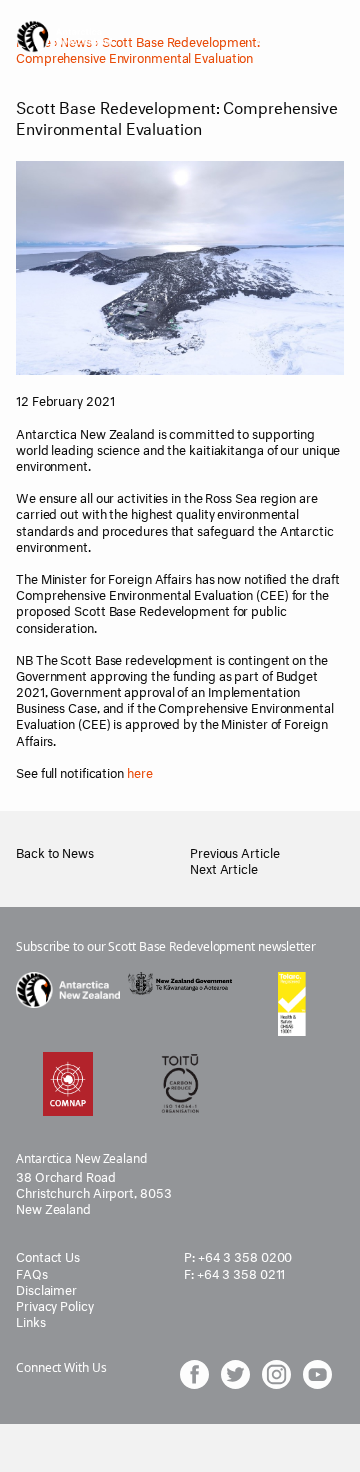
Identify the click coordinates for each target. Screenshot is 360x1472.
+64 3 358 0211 (241, 1272)
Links (31, 1320)
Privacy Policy (55, 1304)
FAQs (32, 1272)
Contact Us (48, 1255)
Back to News (55, 851)
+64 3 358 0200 (245, 1255)
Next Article (224, 867)
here (140, 771)
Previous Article (234, 851)
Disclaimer (46, 1288)
